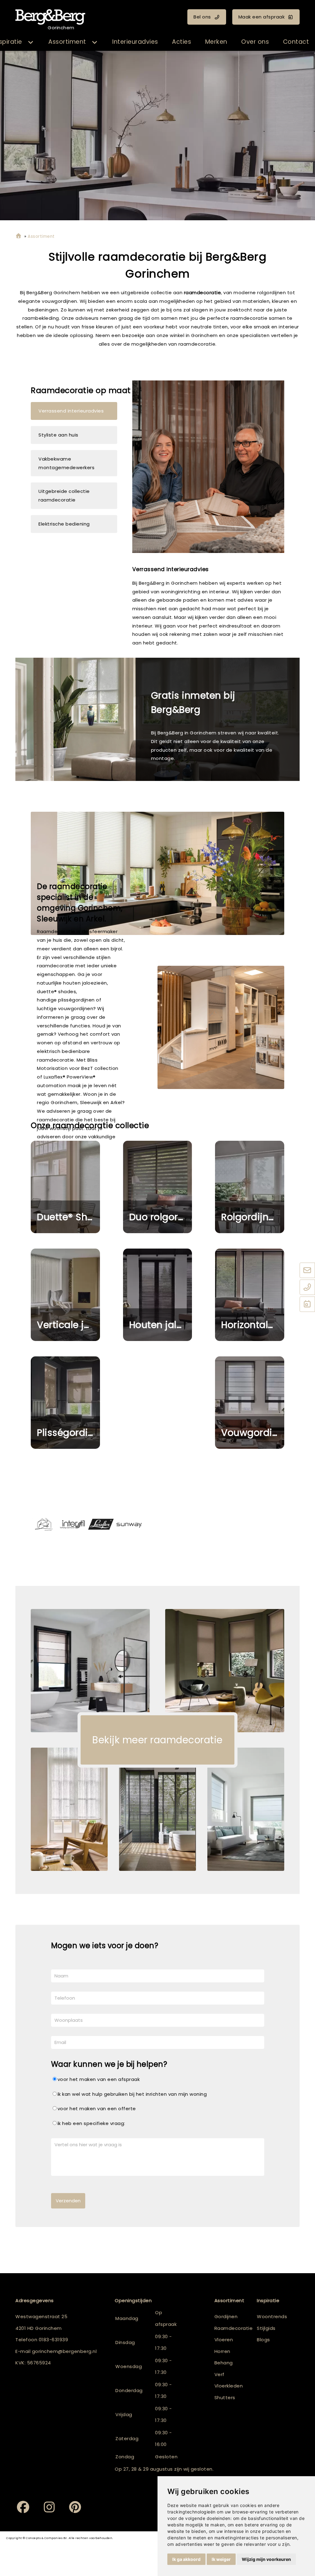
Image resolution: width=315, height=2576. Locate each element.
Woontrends (272, 2316)
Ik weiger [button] (221, 2559)
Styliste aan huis (58, 435)
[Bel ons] (307, 1288)
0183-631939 (54, 2340)
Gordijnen (226, 2316)
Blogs (263, 2340)
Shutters (225, 2397)
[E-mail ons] (307, 1271)
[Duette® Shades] (65, 1187)
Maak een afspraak (262, 17)
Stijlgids (266, 2328)
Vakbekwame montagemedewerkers (66, 463)
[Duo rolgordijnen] (158, 1187)
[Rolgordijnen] (250, 1187)
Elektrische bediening (64, 524)
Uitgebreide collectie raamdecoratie (64, 496)
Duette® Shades (68, 1217)
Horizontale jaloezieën (253, 1325)
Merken (216, 42)
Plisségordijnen (68, 1433)
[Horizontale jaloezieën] (250, 1295)
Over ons (255, 42)
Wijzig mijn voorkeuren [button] (266, 2559)
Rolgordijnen (251, 1217)
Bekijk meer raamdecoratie (157, 1740)
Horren (222, 2351)
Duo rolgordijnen (161, 1217)
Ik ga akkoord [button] (186, 2559)
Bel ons (202, 17)
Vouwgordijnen (253, 1433)
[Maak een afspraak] (307, 1305)
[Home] (18, 236)
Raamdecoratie (234, 2328)
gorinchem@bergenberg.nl (64, 2351)
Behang (224, 2363)
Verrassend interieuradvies (71, 411)
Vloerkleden (229, 2386)
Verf (219, 2374)
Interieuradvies (135, 42)
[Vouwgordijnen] (250, 1403)
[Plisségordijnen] (65, 1403)
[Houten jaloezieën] (158, 1295)
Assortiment (67, 42)
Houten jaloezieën (161, 1325)
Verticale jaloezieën (68, 1325)
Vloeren (224, 2340)
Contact (296, 42)
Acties (181, 42)
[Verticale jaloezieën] (65, 1295)
